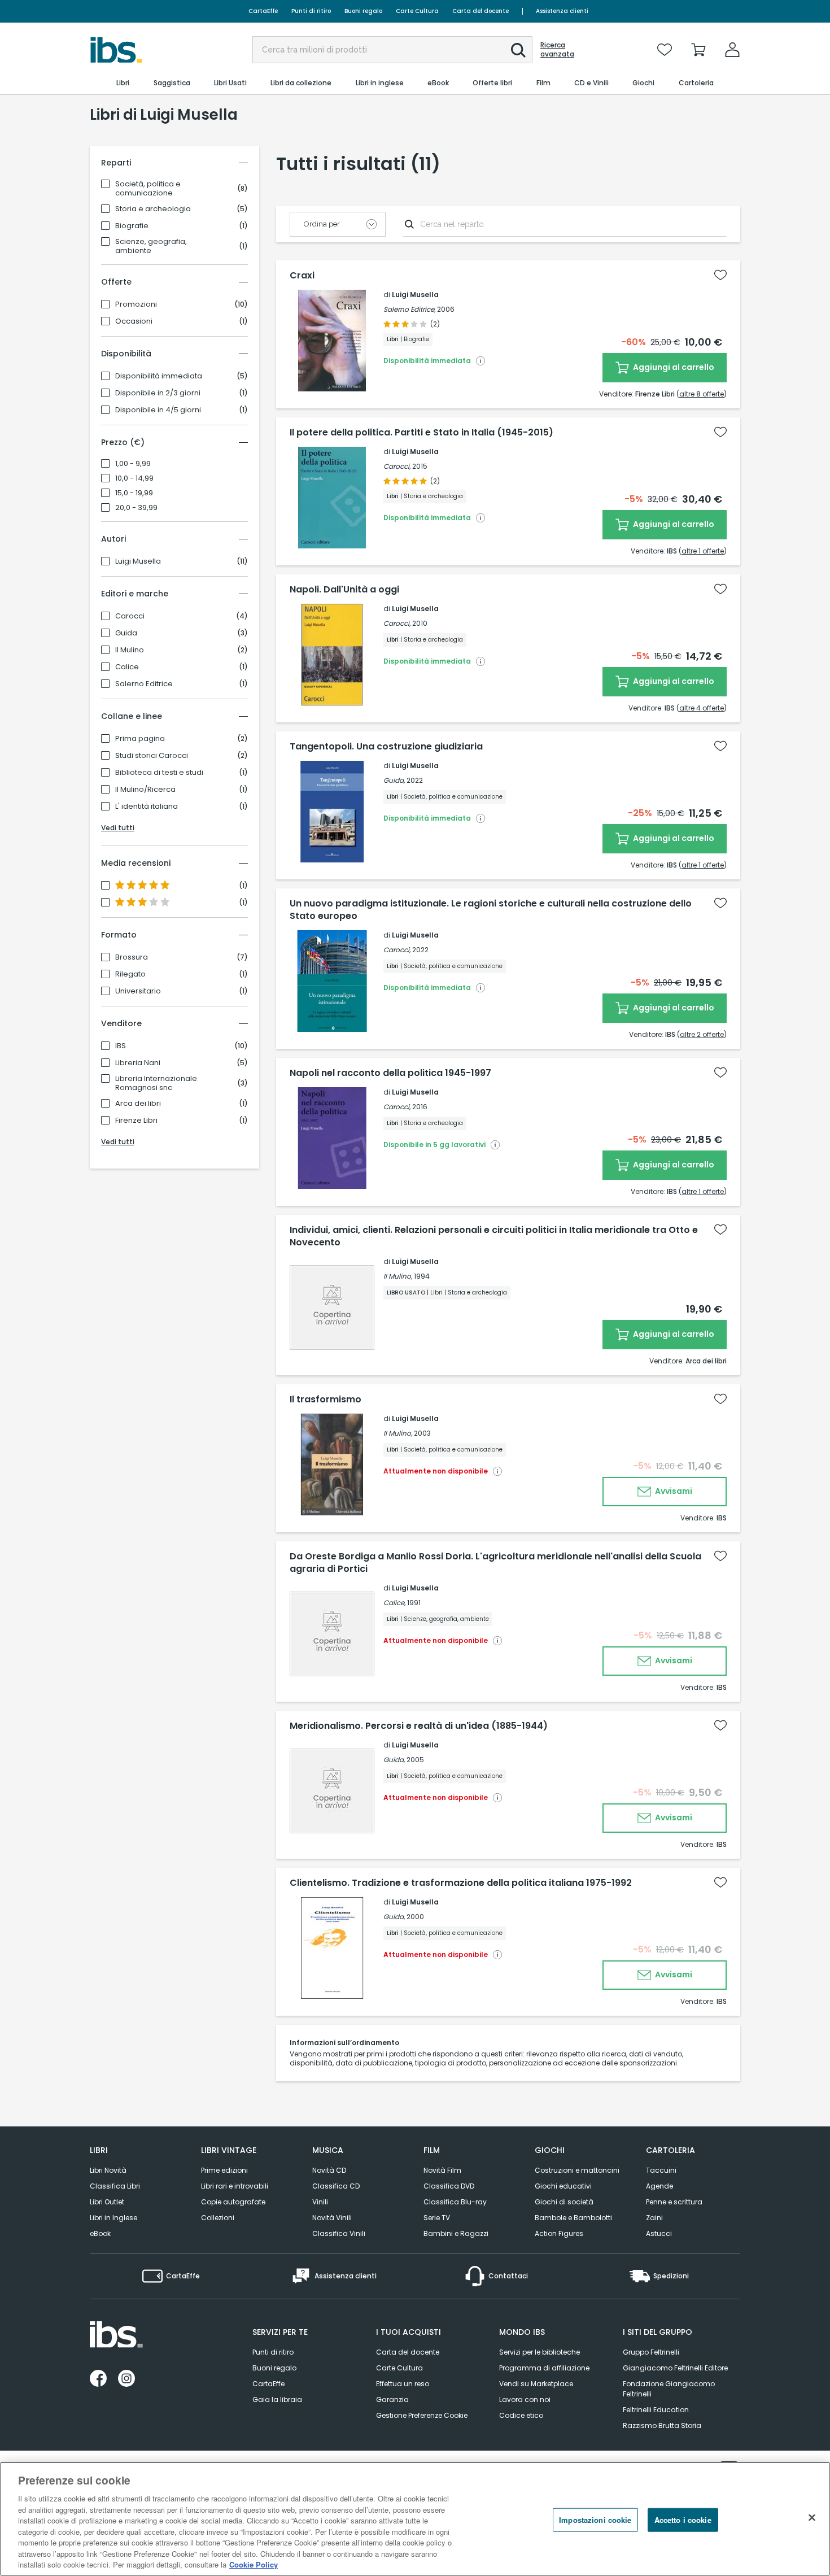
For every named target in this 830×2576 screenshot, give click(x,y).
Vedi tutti (118, 828)
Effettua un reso (403, 2384)
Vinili (320, 2202)
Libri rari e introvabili (235, 2186)
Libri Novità (108, 2170)
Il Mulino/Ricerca (145, 790)
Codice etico (521, 2415)
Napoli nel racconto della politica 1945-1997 (390, 1073)
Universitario (138, 991)
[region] (415, 2519)
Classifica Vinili (339, 2233)
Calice (127, 667)
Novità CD (329, 2170)
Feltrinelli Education (656, 2410)
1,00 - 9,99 (133, 464)
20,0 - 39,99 (136, 508)
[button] (518, 50)
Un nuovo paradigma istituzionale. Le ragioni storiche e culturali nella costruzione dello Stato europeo (491, 910)
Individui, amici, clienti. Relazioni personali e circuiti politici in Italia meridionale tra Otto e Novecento (494, 1236)
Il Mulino (130, 650)
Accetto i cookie (683, 2520)
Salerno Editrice (144, 684)
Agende (659, 2186)
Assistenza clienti (562, 11)
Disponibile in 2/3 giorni (158, 393)
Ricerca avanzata (557, 50)
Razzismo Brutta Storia (662, 2425)
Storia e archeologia (153, 209)
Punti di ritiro (311, 11)
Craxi (302, 276)
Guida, (394, 780)
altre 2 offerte (702, 1034)
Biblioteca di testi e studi (159, 773)
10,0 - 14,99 (134, 478)
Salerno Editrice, (409, 309)
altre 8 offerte (702, 394)
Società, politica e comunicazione (148, 189)
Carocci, (397, 466)
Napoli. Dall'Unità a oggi (344, 590)
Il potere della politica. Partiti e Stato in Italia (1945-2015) (421, 433)
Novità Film (442, 2170)
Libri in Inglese (113, 2218)
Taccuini (661, 2170)
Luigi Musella (138, 561)
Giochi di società (564, 2202)
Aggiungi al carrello (673, 367)
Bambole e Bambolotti (573, 2218)
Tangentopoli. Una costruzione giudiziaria (386, 747)
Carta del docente (480, 11)
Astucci (659, 2233)
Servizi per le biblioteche (539, 2352)
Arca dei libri (138, 1104)
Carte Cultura (417, 11)
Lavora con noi (525, 2400)
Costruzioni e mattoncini (577, 2170)
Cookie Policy (254, 2564)
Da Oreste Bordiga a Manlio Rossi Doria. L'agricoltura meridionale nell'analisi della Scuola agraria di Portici (495, 1563)
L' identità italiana (147, 807)
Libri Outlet (107, 2202)
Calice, (394, 1603)
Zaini (654, 2218)
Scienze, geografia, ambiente (151, 246)
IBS (121, 1046)
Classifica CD (336, 2186)
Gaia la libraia (277, 2400)
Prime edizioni (224, 2170)
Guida (126, 633)
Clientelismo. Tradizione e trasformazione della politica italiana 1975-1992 (461, 1883)
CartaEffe (263, 11)
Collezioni (218, 2218)
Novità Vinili (332, 2218)
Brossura (132, 957)
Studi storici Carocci (152, 756)
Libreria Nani (138, 1063)
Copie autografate (233, 2202)
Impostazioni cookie (595, 2520)
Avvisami (673, 1491)
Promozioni (136, 304)
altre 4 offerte (702, 708)
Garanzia (392, 2400)
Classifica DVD (449, 2186)
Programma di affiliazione (544, 2368)
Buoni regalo (363, 11)
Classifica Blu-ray (455, 2202)
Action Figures (559, 2233)
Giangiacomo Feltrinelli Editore (675, 2368)
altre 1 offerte (703, 551)
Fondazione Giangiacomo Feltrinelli (669, 2389)
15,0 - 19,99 (134, 493)
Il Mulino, (398, 1276)
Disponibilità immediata (159, 376)
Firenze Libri (136, 1121)
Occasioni (134, 321)
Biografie (132, 226)
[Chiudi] (812, 2518)
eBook (100, 2233)
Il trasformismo (326, 1400)
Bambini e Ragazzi (456, 2233)
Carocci (130, 616)
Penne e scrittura (674, 2202)
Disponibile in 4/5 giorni (158, 410)
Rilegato (130, 974)
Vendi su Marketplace (536, 2384)
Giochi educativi (563, 2186)
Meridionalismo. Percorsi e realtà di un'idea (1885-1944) (419, 1726)
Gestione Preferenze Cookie (422, 2415)
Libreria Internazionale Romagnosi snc (156, 1083)
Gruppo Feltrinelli (651, 2352)
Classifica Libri (115, 2186)
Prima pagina (140, 739)
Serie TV (437, 2218)
